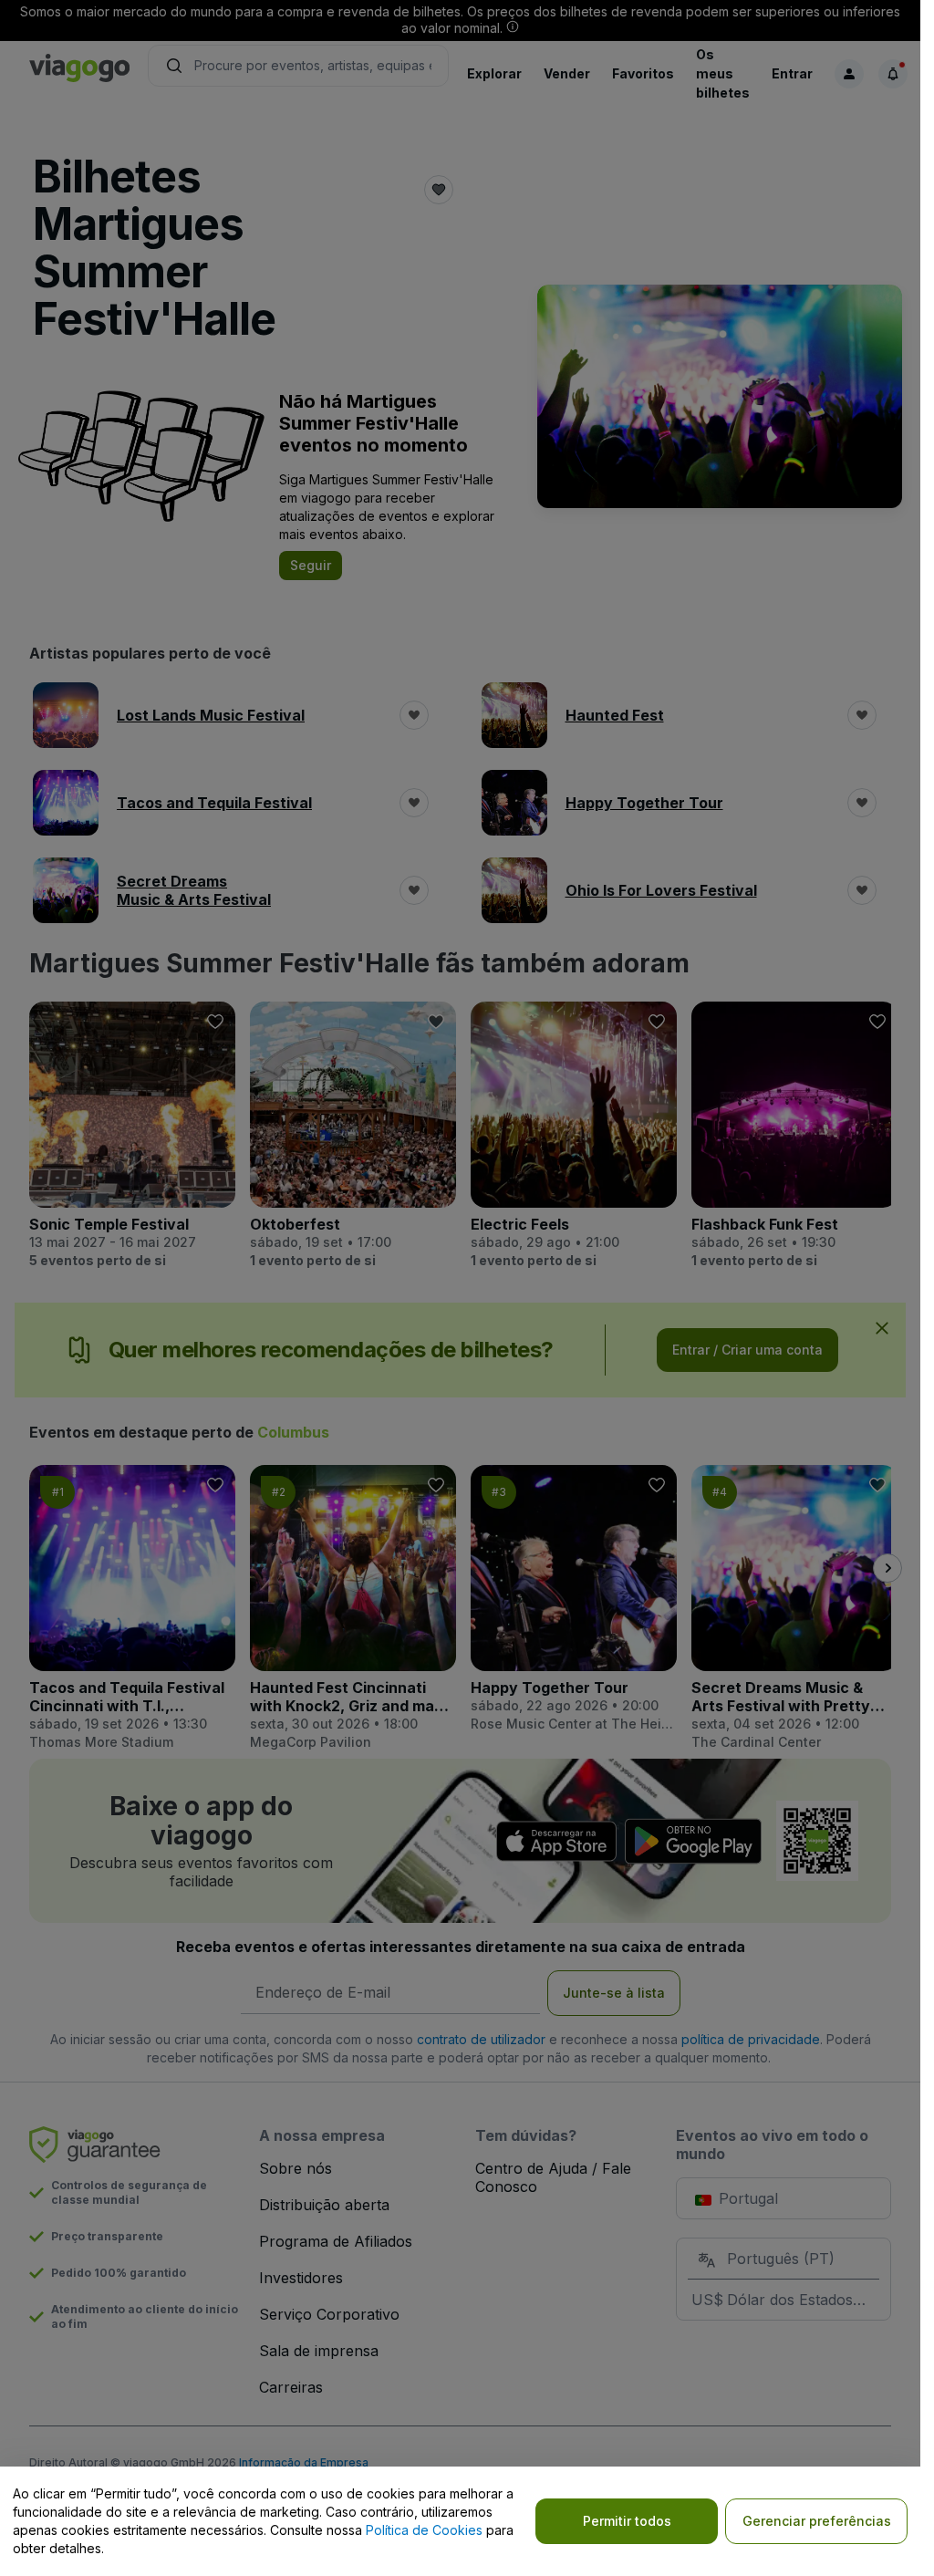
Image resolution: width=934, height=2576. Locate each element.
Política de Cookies (424, 2530)
